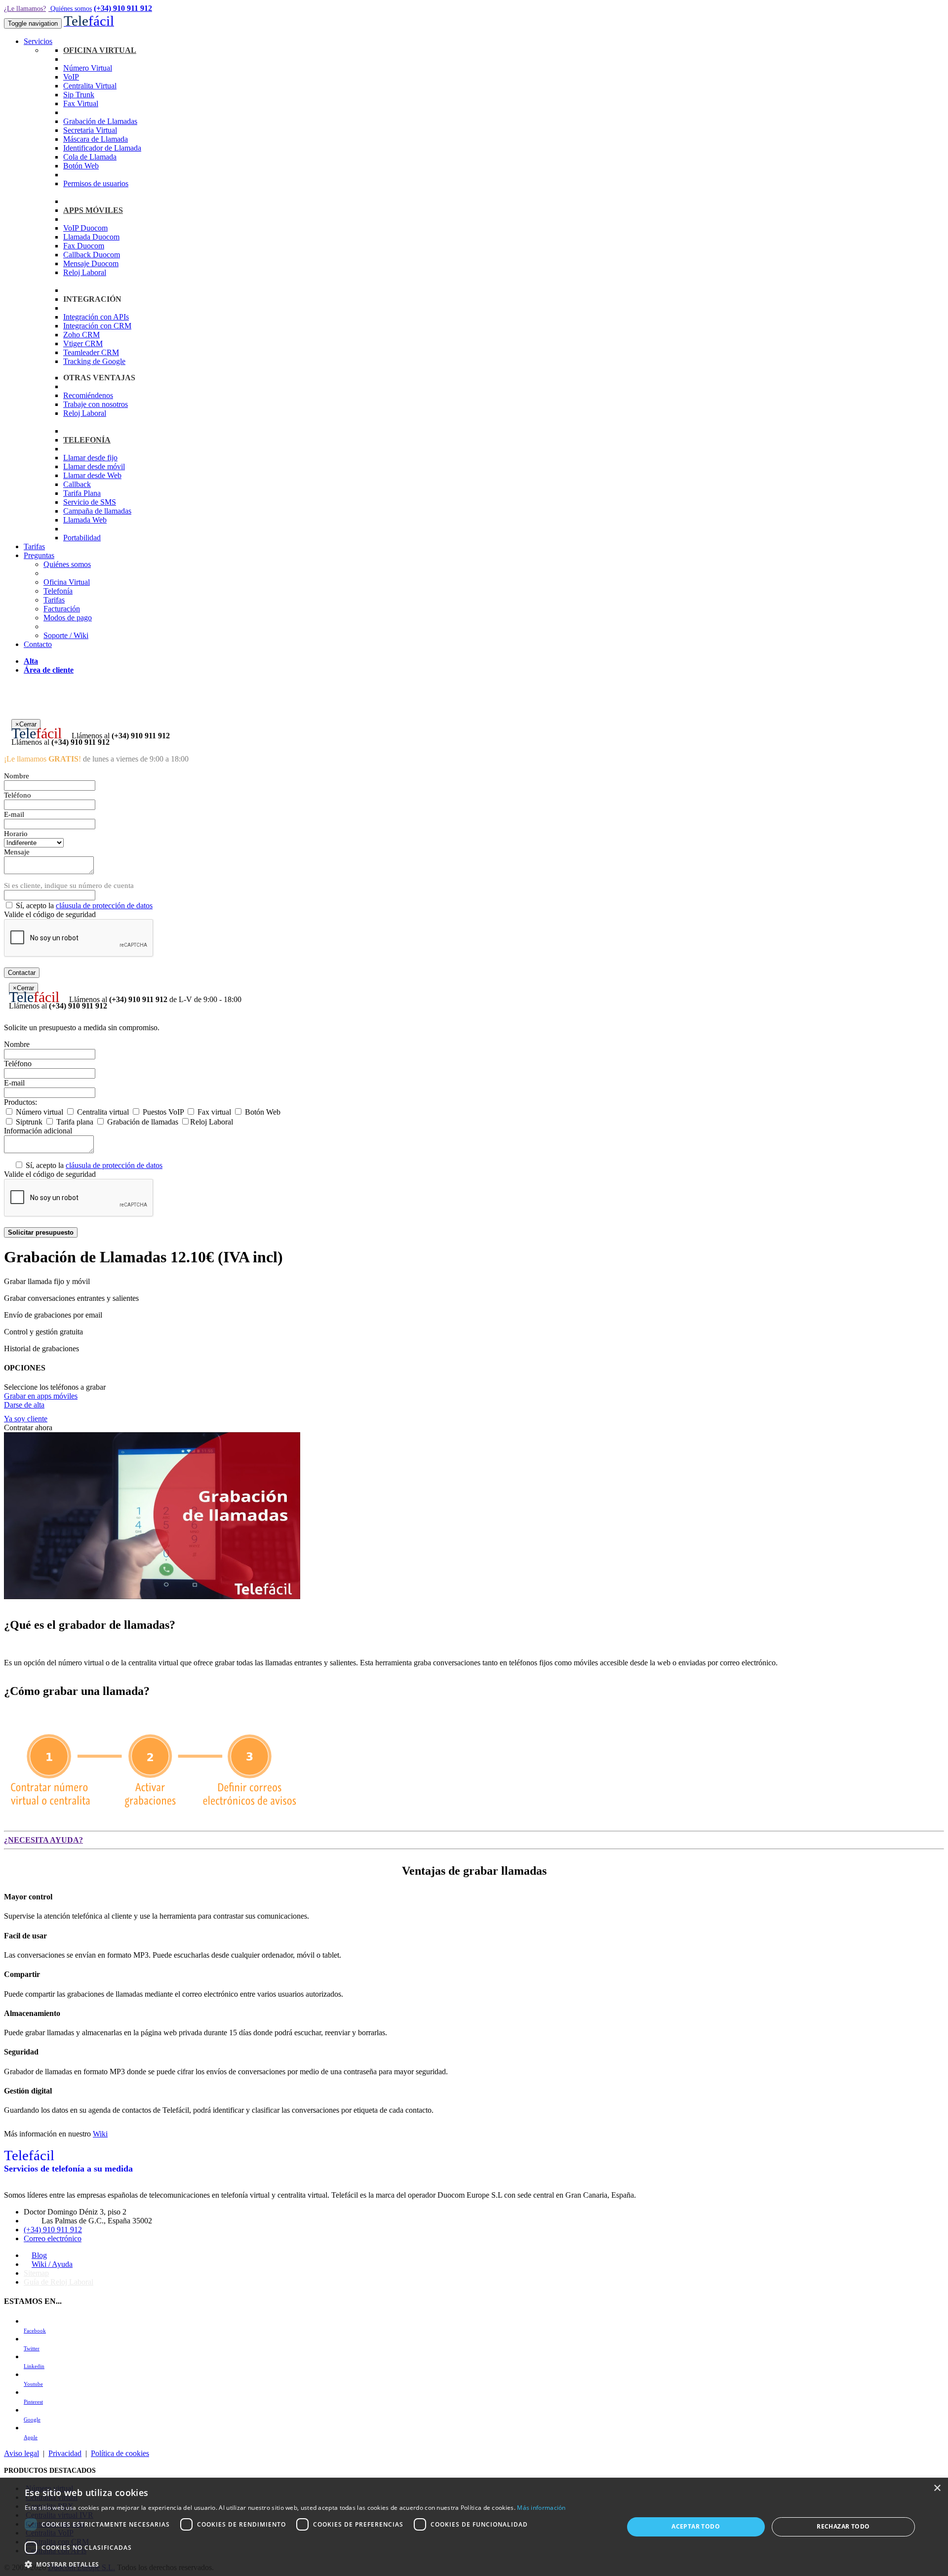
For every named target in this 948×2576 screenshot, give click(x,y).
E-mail (14, 814)
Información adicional (38, 1131)
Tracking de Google (94, 361)
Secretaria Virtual (90, 130)
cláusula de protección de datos (104, 906)
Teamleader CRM (91, 352)
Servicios (38, 41)
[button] (315, 2564)
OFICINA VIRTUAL (100, 50)
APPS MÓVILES (93, 210)
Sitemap (36, 2273)
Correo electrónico (53, 2238)
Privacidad (65, 2453)
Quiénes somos (71, 9)
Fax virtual (213, 1112)
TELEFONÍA (87, 440)
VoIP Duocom (85, 228)
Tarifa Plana (82, 493)
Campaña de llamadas (97, 511)
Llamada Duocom (91, 237)
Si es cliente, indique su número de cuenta (69, 885)
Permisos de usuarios (96, 183)
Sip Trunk (79, 95)
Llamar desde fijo (90, 458)
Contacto (38, 644)
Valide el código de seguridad (50, 914)
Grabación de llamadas (142, 1122)
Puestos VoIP (162, 1112)
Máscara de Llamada (96, 139)
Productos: (20, 1102)
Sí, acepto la (83, 906)
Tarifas (34, 546)
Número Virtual (88, 68)
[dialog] (474, 2527)
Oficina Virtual (67, 582)
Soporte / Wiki (66, 635)
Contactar (22, 973)
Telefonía (58, 591)
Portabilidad (82, 538)
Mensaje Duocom (91, 263)
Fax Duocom (84, 246)
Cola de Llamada (90, 157)
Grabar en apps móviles (41, 1396)
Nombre (17, 776)
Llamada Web (85, 520)
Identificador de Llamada (102, 148)
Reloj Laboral (85, 272)
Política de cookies (120, 2453)
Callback (77, 484)
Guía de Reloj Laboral (59, 2282)
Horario (16, 834)
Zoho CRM (81, 335)
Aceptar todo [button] (696, 2526)
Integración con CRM (97, 326)
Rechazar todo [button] (843, 2526)
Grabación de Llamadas (100, 121)
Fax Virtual (81, 103)
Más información (541, 2508)
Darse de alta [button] (24, 1405)
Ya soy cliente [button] (26, 1419)
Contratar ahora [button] (28, 1428)
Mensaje (17, 852)
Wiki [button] (100, 2134)
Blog (39, 2255)
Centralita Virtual (90, 86)
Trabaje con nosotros (96, 404)
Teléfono (18, 795)
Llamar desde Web (92, 475)
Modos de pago (68, 618)
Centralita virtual (102, 1112)
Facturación (62, 609)
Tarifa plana (74, 1122)
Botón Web (81, 166)
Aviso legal (21, 2453)
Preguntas (39, 555)
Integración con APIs (96, 317)
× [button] (937, 2488)
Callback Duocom (92, 255)
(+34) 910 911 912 (123, 8)
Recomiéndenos (88, 395)
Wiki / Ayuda (52, 2264)
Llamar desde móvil (94, 466)
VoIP (71, 77)
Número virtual (39, 1112)
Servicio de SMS (90, 502)
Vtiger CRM (83, 343)
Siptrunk (28, 1122)
